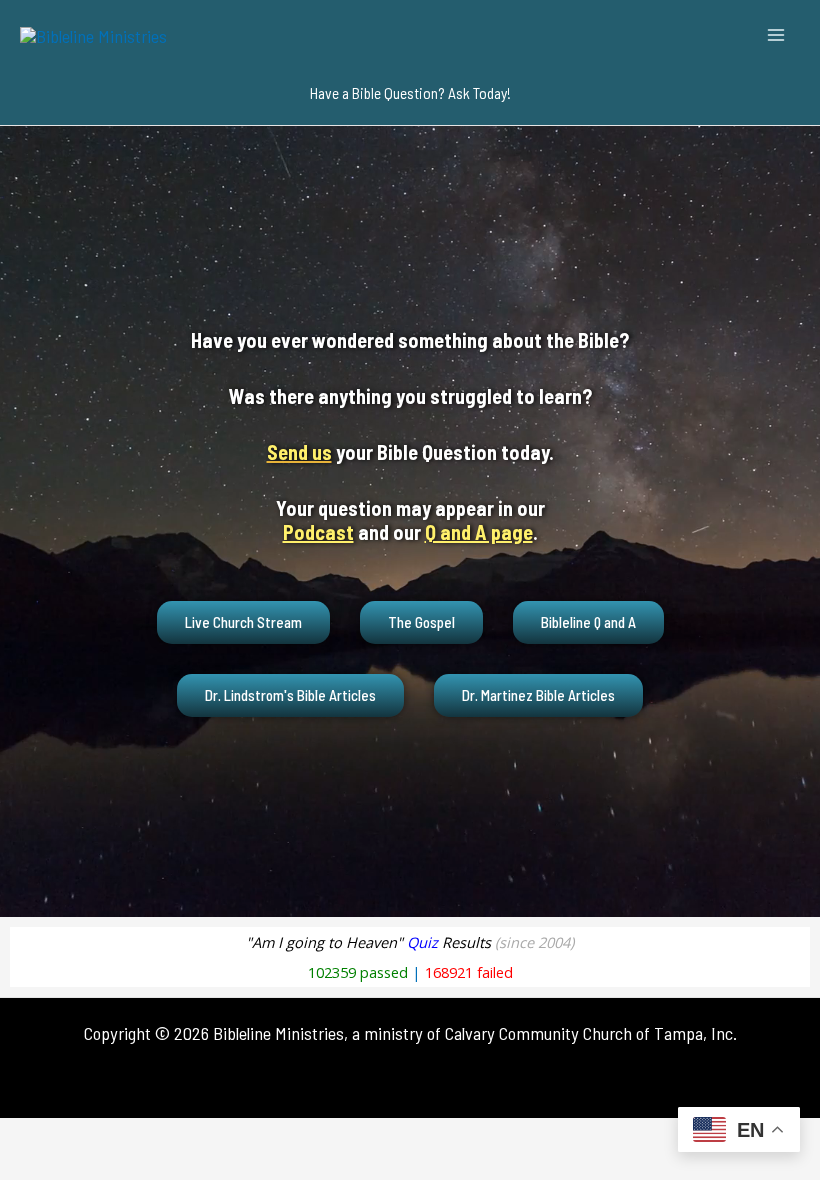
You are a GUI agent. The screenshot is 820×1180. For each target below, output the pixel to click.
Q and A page (479, 532)
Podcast (318, 532)
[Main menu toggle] (776, 34)
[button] (410, 93)
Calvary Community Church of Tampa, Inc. (591, 1033)
